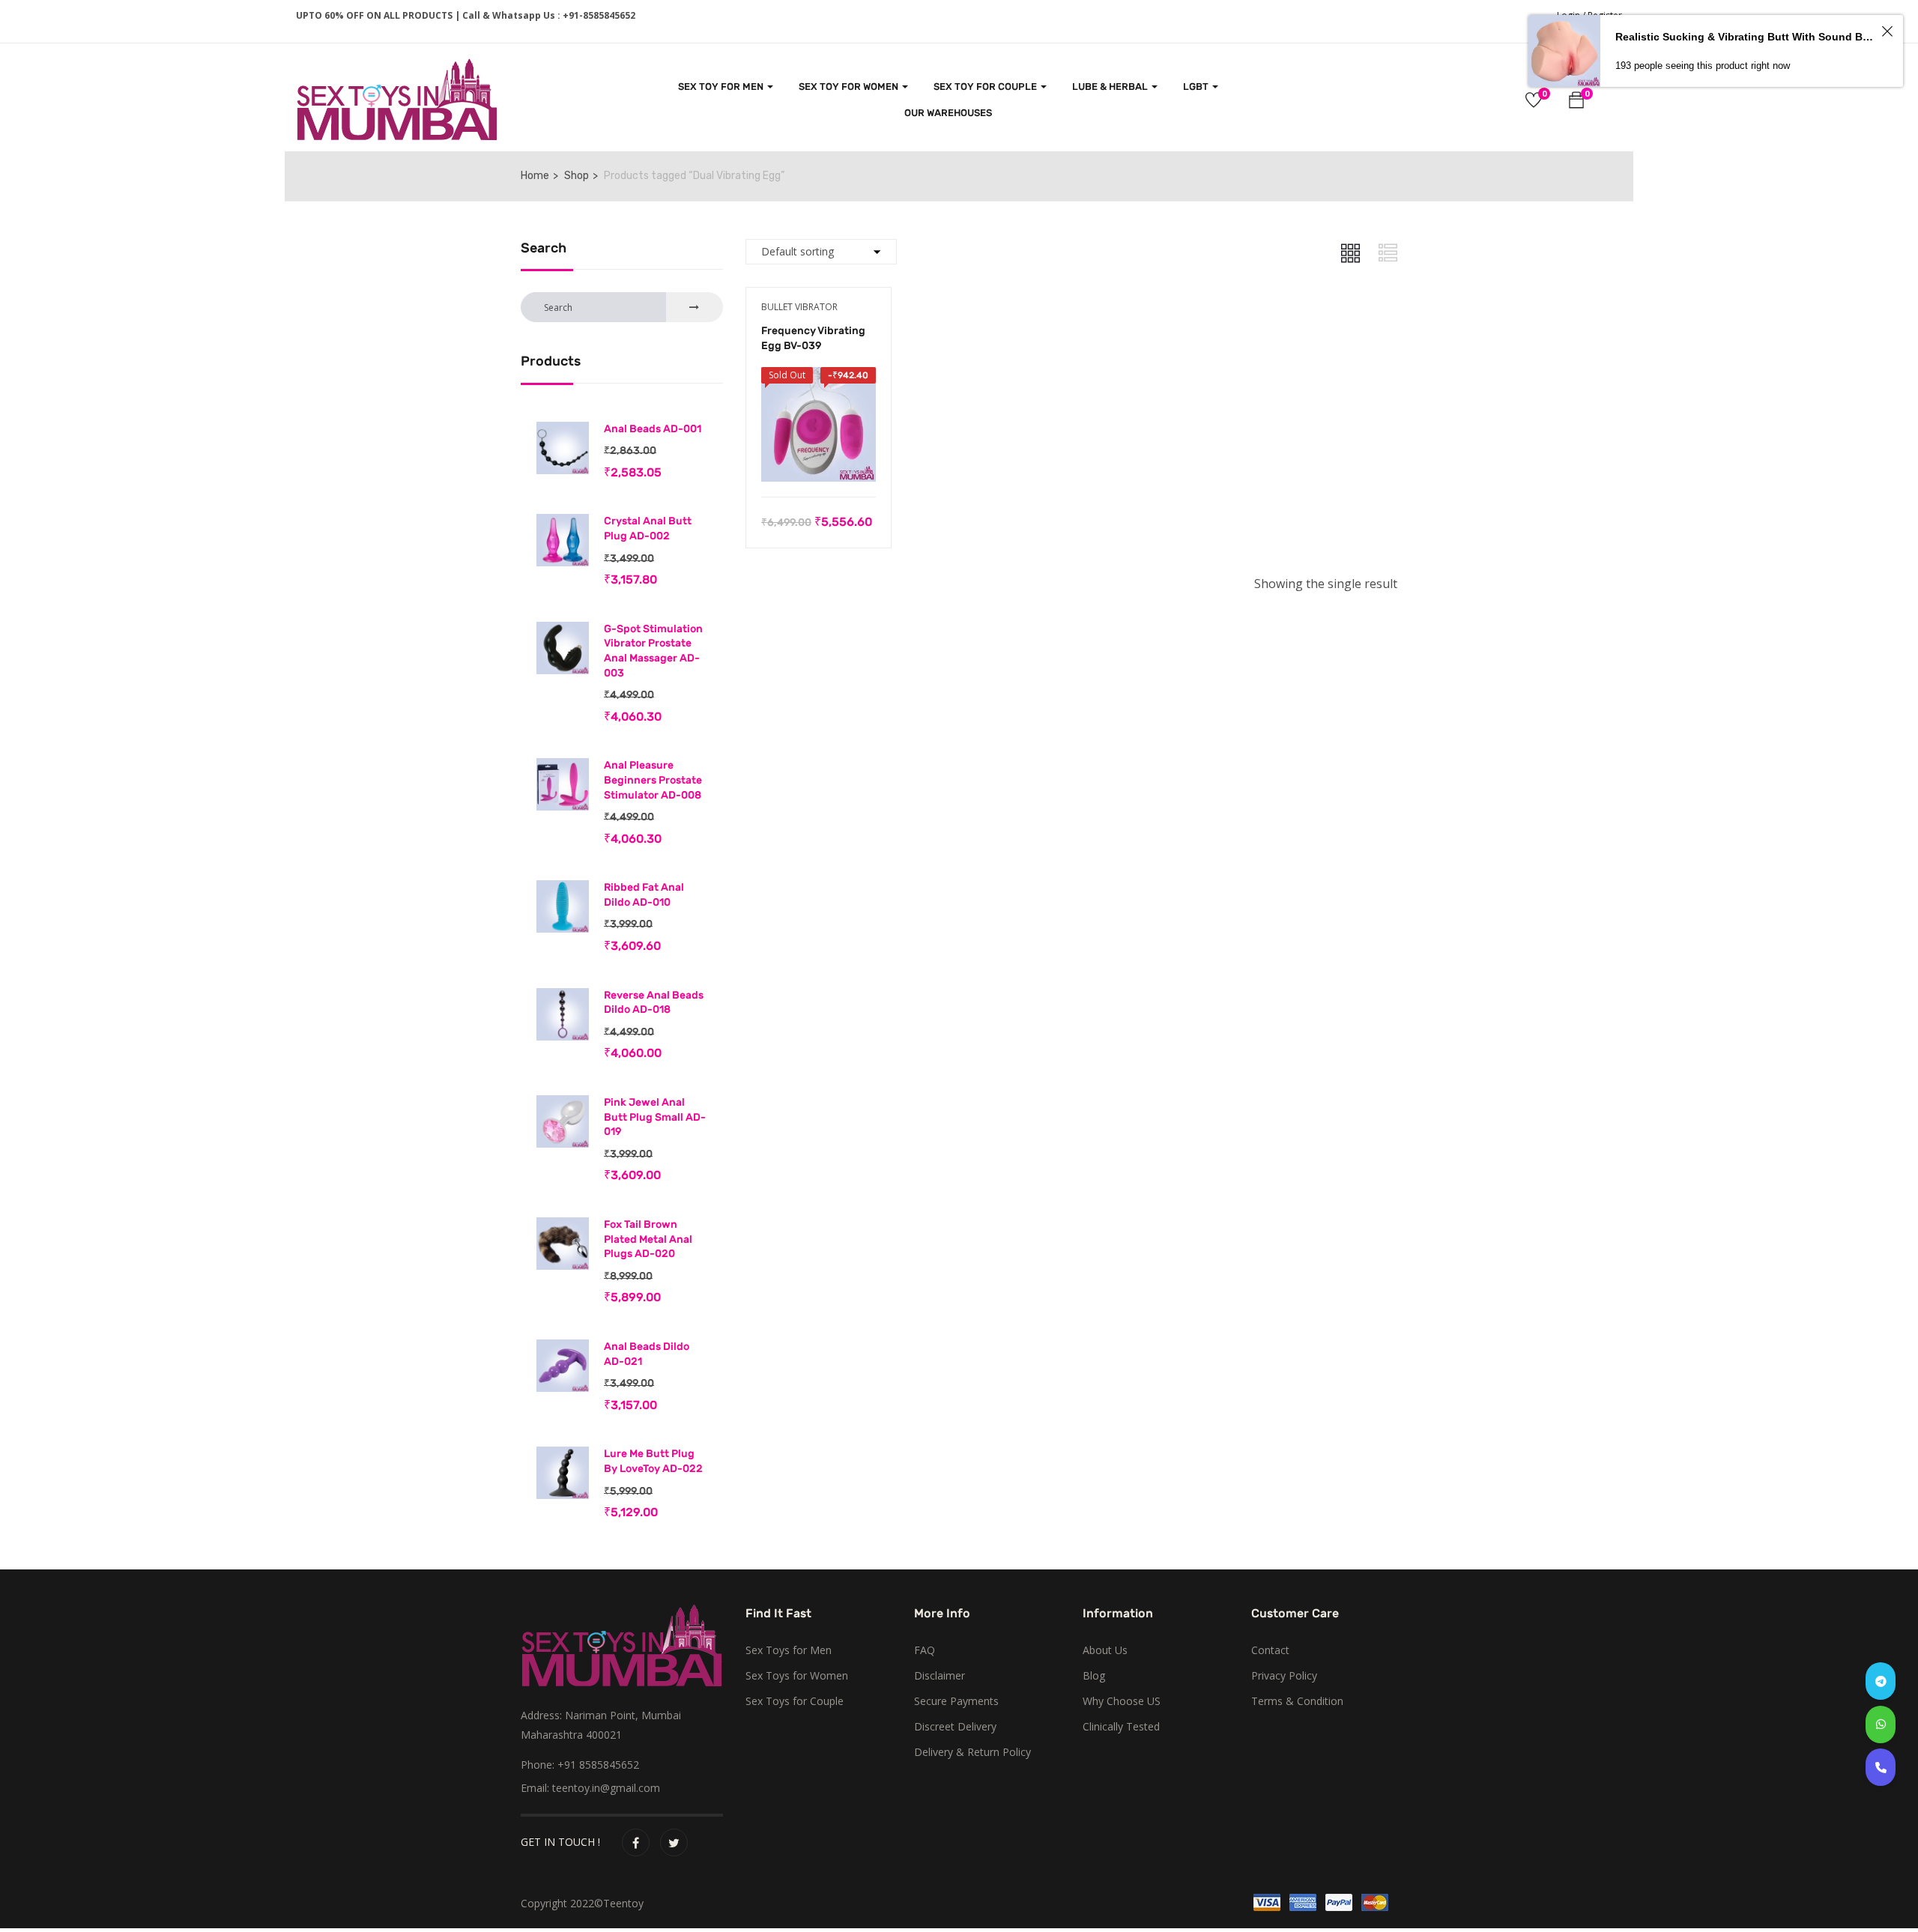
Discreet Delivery (955, 1726)
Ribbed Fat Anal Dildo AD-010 (644, 895)
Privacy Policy (1284, 1675)
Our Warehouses (948, 113)
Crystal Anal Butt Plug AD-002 (648, 529)
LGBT (1197, 87)
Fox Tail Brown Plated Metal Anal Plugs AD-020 (648, 1239)
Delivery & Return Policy (972, 1752)
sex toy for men (722, 87)
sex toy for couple (986, 87)
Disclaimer (940, 1675)
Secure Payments (956, 1701)
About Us (1105, 1650)
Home (535, 176)
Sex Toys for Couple (795, 1701)
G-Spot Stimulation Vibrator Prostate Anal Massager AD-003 (653, 651)
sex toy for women (850, 87)
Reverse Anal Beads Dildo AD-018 (654, 1003)
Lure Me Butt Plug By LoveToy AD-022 (653, 1461)
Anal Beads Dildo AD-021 (647, 1354)
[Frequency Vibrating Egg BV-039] (819, 378)
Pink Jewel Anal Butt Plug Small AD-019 (655, 1117)
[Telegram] (1881, 1681)
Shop (577, 176)
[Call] (1881, 1767)
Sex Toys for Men (789, 1650)
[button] (1576, 102)
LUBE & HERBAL (1111, 87)
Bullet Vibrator (799, 307)
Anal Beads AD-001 (653, 429)
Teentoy (623, 1903)
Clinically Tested (1121, 1726)
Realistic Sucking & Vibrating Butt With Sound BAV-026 (1746, 37)
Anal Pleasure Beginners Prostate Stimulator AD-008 (653, 780)
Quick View (819, 459)
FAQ (925, 1650)
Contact (1270, 1650)
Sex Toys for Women (797, 1675)
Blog (1094, 1675)
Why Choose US (1122, 1701)
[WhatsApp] (1881, 1724)
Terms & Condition (1297, 1701)
